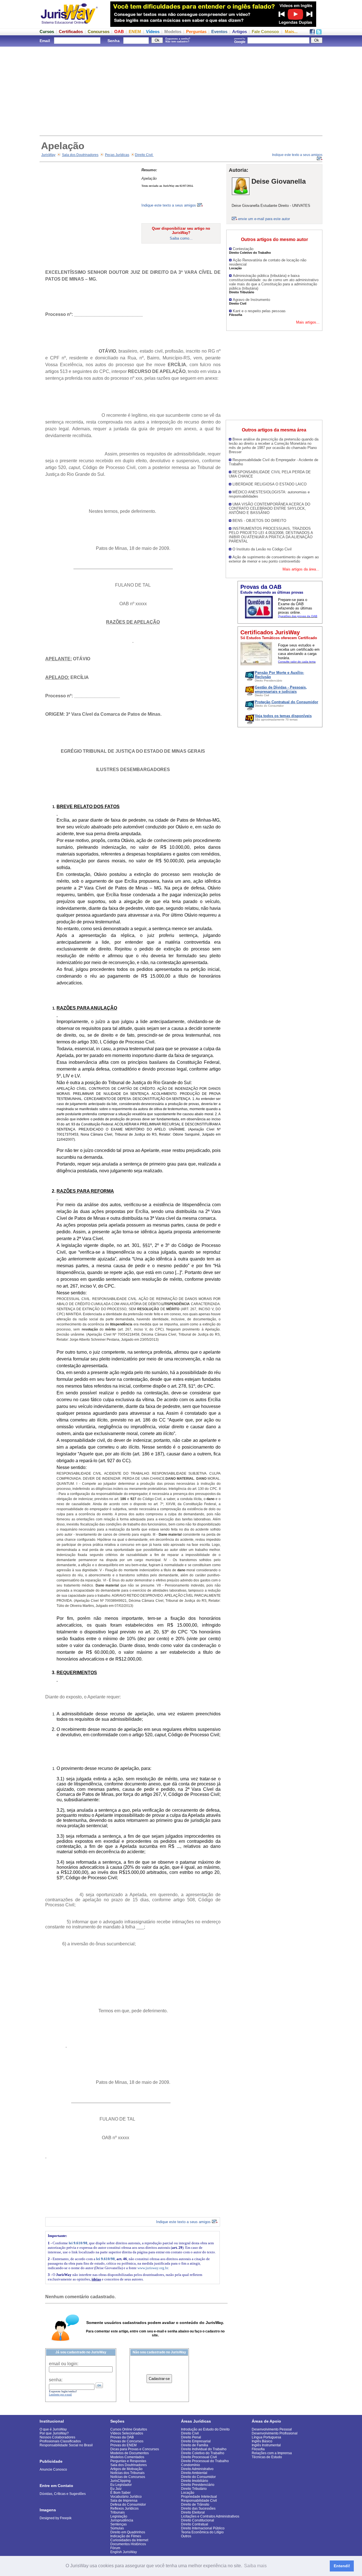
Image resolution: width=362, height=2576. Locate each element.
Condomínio (190, 2465)
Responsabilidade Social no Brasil (66, 2445)
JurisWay (48, 155)
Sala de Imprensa (124, 2501)
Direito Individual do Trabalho (204, 2449)
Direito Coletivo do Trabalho (203, 2453)
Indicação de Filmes (126, 2536)
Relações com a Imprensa (272, 2453)
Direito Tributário (194, 2489)
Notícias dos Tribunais (127, 2473)
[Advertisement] (181, 90)
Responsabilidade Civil (199, 2501)
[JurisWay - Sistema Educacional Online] (69, 25)
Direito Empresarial (196, 2441)
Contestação (243, 249)
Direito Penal (191, 2437)
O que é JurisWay (53, 2429)
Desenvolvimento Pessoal (272, 2429)
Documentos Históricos (128, 2544)
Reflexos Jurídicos (124, 2508)
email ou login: (64, 2364)
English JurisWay (124, 2552)
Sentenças (118, 2524)
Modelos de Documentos (130, 2453)
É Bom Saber (120, 2493)
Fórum (115, 2548)
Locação (188, 2493)
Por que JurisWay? (54, 2433)
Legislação (119, 2516)
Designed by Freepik (56, 2518)
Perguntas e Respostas (128, 2461)
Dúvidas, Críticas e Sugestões (63, 2494)
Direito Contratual (195, 2524)
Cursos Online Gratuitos (129, 2429)
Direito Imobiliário (195, 2481)
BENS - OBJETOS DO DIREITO (259, 521)
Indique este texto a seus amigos (169, 205)
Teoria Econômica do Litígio (202, 2532)
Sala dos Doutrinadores (80, 155)
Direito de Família (195, 2445)
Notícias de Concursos (128, 2477)
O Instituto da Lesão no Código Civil (262, 549)
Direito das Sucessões (198, 2508)
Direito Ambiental (194, 2473)
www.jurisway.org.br (153, 2268)
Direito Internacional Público (203, 2528)
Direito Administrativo (197, 2469)
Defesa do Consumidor (128, 2505)
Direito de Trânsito (195, 2505)
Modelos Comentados (127, 2457)
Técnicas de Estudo (267, 2457)
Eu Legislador (121, 2485)
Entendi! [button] (342, 2566)
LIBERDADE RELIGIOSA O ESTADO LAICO (270, 484)
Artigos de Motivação (126, 2469)
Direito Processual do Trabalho (205, 2461)
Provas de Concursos (127, 2441)
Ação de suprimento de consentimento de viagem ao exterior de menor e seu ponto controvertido (274, 559)
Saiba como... (181, 238)
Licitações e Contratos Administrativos (210, 2516)
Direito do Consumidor (198, 2477)
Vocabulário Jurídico (126, 2497)
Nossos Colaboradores (57, 2437)
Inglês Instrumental (266, 2445)
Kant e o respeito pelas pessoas (259, 311)
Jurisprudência (122, 2520)
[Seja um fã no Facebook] (312, 33)
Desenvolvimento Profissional (275, 2433)
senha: (56, 2380)
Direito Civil (144, 155)
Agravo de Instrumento (251, 300)
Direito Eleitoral (193, 2512)
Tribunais (118, 2512)
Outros (186, 2536)
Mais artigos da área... (301, 569)
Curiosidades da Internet (129, 2540)
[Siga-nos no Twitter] (319, 33)
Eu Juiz (116, 2489)
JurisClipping (120, 2481)
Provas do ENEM (123, 2445)
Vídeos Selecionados (127, 2433)
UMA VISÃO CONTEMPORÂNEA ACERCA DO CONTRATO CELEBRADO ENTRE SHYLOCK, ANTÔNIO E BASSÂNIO (270, 508)
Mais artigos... (308, 322)
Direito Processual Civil (199, 2457)
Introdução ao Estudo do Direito (205, 2429)
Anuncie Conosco (53, 2469)
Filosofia (258, 2449)
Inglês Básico (262, 2441)
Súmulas (117, 2528)
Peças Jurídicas (117, 155)
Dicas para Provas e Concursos (135, 2449)
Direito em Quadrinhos (128, 2532)
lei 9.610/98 (78, 2243)
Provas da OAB (122, 2437)
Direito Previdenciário (198, 2485)
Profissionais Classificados (60, 2441)
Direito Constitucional (198, 2520)
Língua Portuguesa (266, 2437)
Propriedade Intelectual (199, 2497)
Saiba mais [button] (255, 2566)
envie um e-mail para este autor (264, 219)
